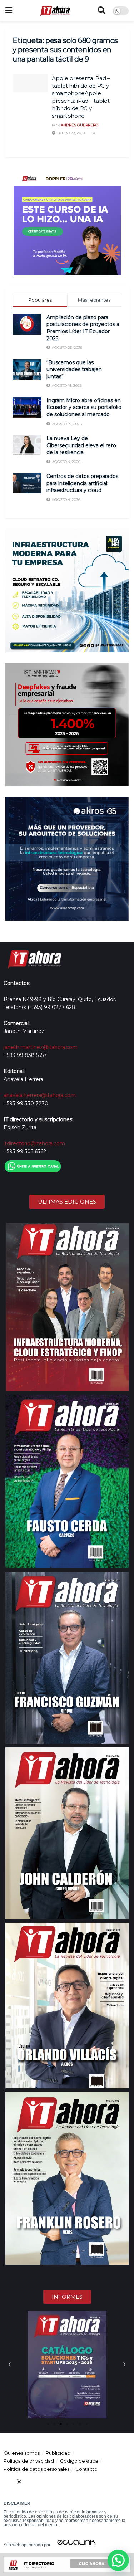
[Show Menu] (9, 11)
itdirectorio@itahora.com (34, 1143)
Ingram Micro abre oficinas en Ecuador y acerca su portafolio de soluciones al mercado (84, 407)
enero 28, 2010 (70, 133)
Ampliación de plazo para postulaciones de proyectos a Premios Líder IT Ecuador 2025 (83, 328)
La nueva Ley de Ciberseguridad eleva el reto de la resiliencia (81, 445)
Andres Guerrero (80, 125)
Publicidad (58, 2453)
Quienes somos (22, 2453)
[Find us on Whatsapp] (71, 2482)
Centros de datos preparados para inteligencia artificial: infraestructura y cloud (82, 483)
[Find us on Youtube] (45, 2482)
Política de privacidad (29, 2461)
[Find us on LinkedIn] (32, 2482)
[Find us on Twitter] (19, 2482)
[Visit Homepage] (55, 11)
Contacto (86, 2469)
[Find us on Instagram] (58, 2482)
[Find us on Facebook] (6, 2482)
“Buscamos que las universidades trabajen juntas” (74, 369)
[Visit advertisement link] (67, 221)
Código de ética (79, 2461)
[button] (10, 2365)
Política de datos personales (36, 2469)
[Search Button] (101, 11)
